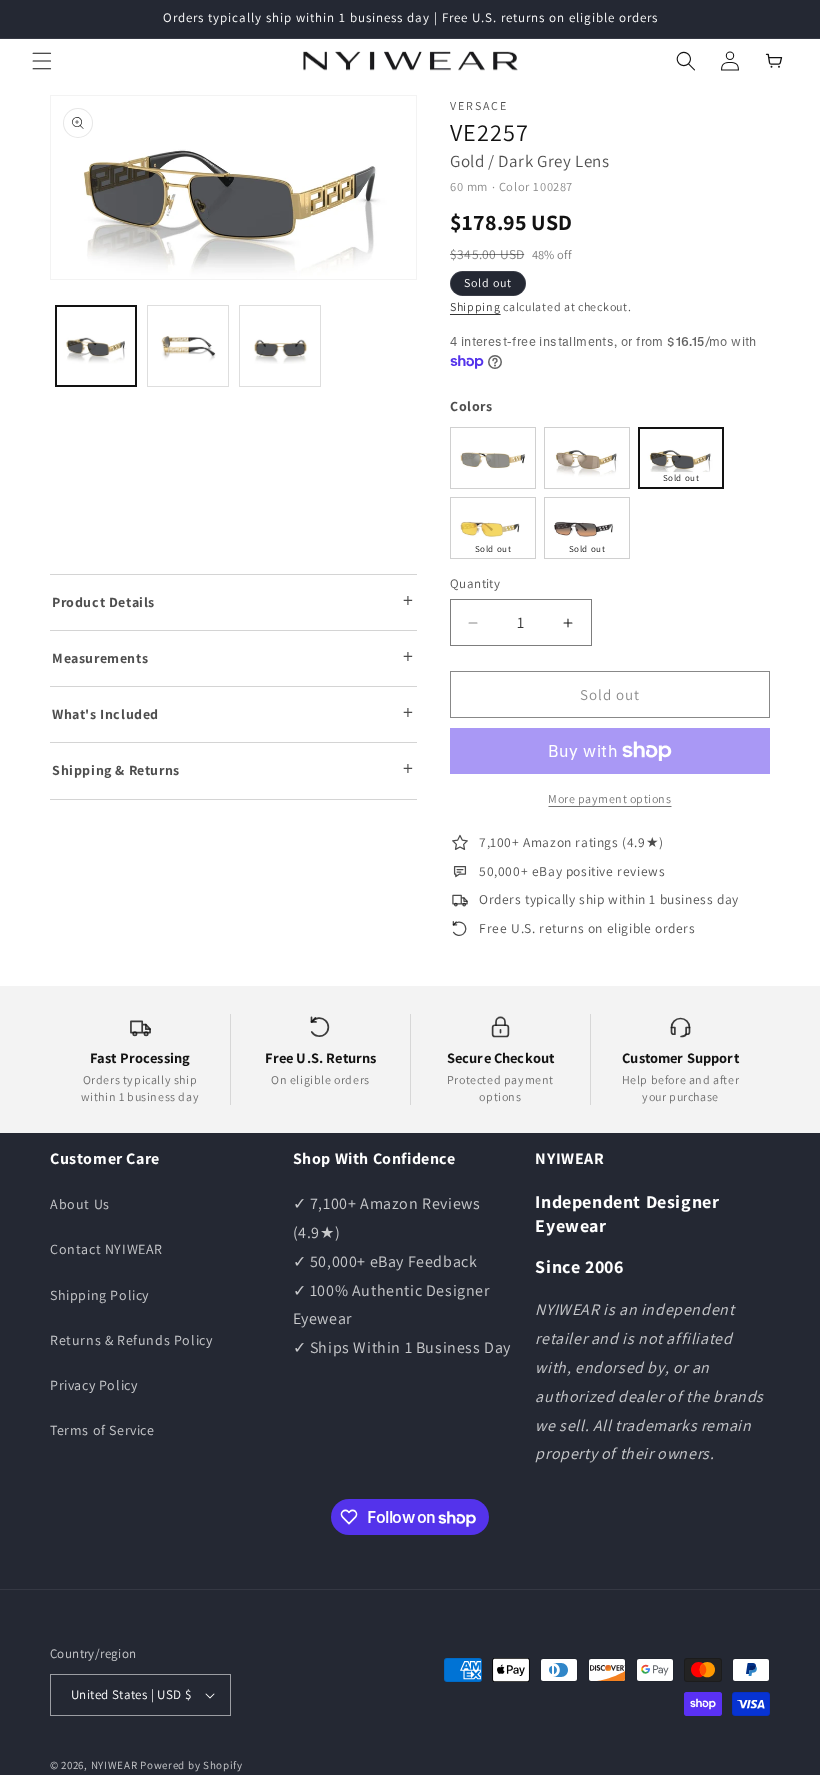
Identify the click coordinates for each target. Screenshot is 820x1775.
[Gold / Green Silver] (493, 458)
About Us (80, 1204)
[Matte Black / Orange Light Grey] (587, 528)
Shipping (475, 306)
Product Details (103, 602)
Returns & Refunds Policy (131, 1340)
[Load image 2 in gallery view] (188, 346)
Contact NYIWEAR (106, 1249)
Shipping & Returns (116, 770)
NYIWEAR (114, 1765)
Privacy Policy (93, 1385)
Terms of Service (102, 1430)
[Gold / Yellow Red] (493, 528)
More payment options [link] (609, 798)
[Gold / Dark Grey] (681, 458)
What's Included (105, 714)
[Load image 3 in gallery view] (280, 346)
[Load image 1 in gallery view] (96, 346)
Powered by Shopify (191, 1765)
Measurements (100, 658)
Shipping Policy (99, 1295)
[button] (42, 61)
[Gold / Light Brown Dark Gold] (587, 458)
